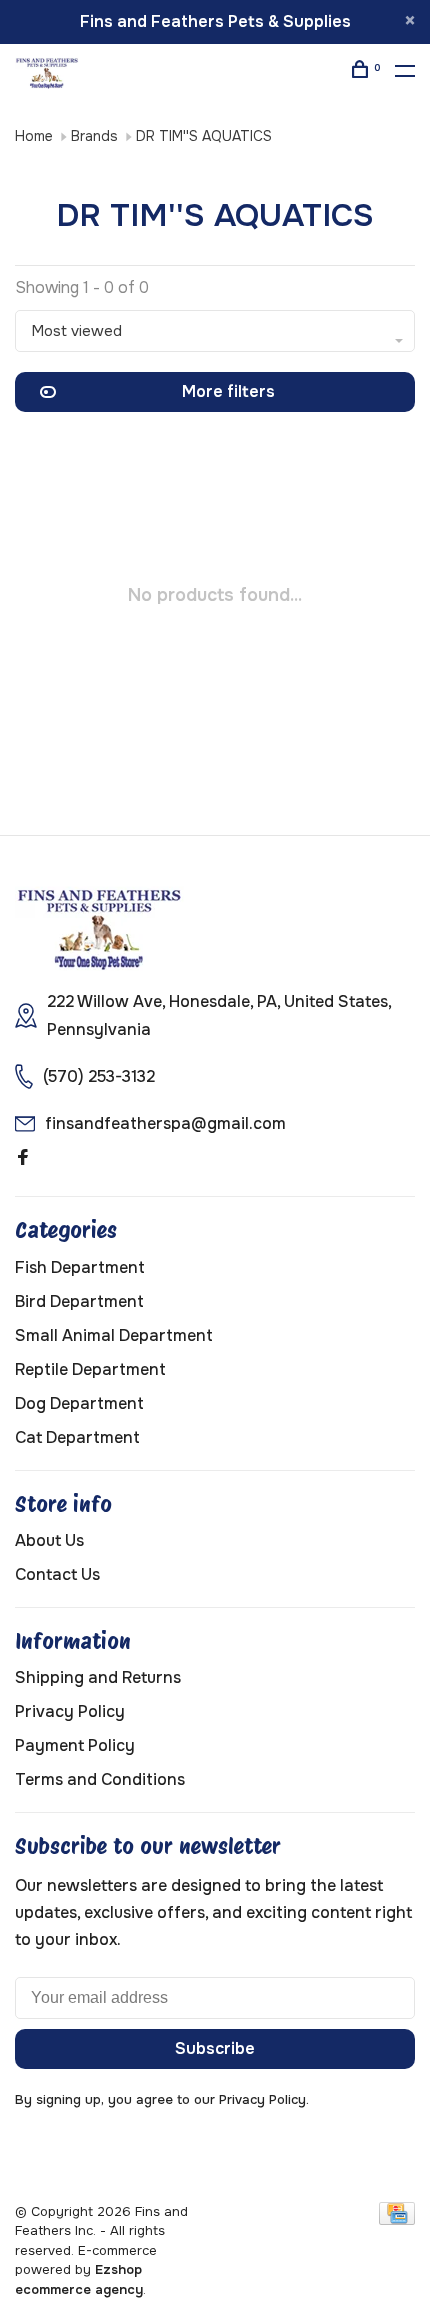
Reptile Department (90, 1369)
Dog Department (79, 1403)
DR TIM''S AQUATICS (204, 136)
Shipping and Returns (98, 1677)
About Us (49, 1540)
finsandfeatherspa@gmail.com (165, 1123)
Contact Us (57, 1574)
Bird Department (79, 1301)
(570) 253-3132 (99, 1076)
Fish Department (80, 1267)
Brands (94, 136)
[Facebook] (23, 1158)
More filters (228, 391)
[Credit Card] (397, 2219)
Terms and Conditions (100, 1779)
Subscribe (215, 2048)
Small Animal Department (114, 1335)
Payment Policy (75, 1745)
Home (34, 136)
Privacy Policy (70, 1711)
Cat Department (77, 1437)
